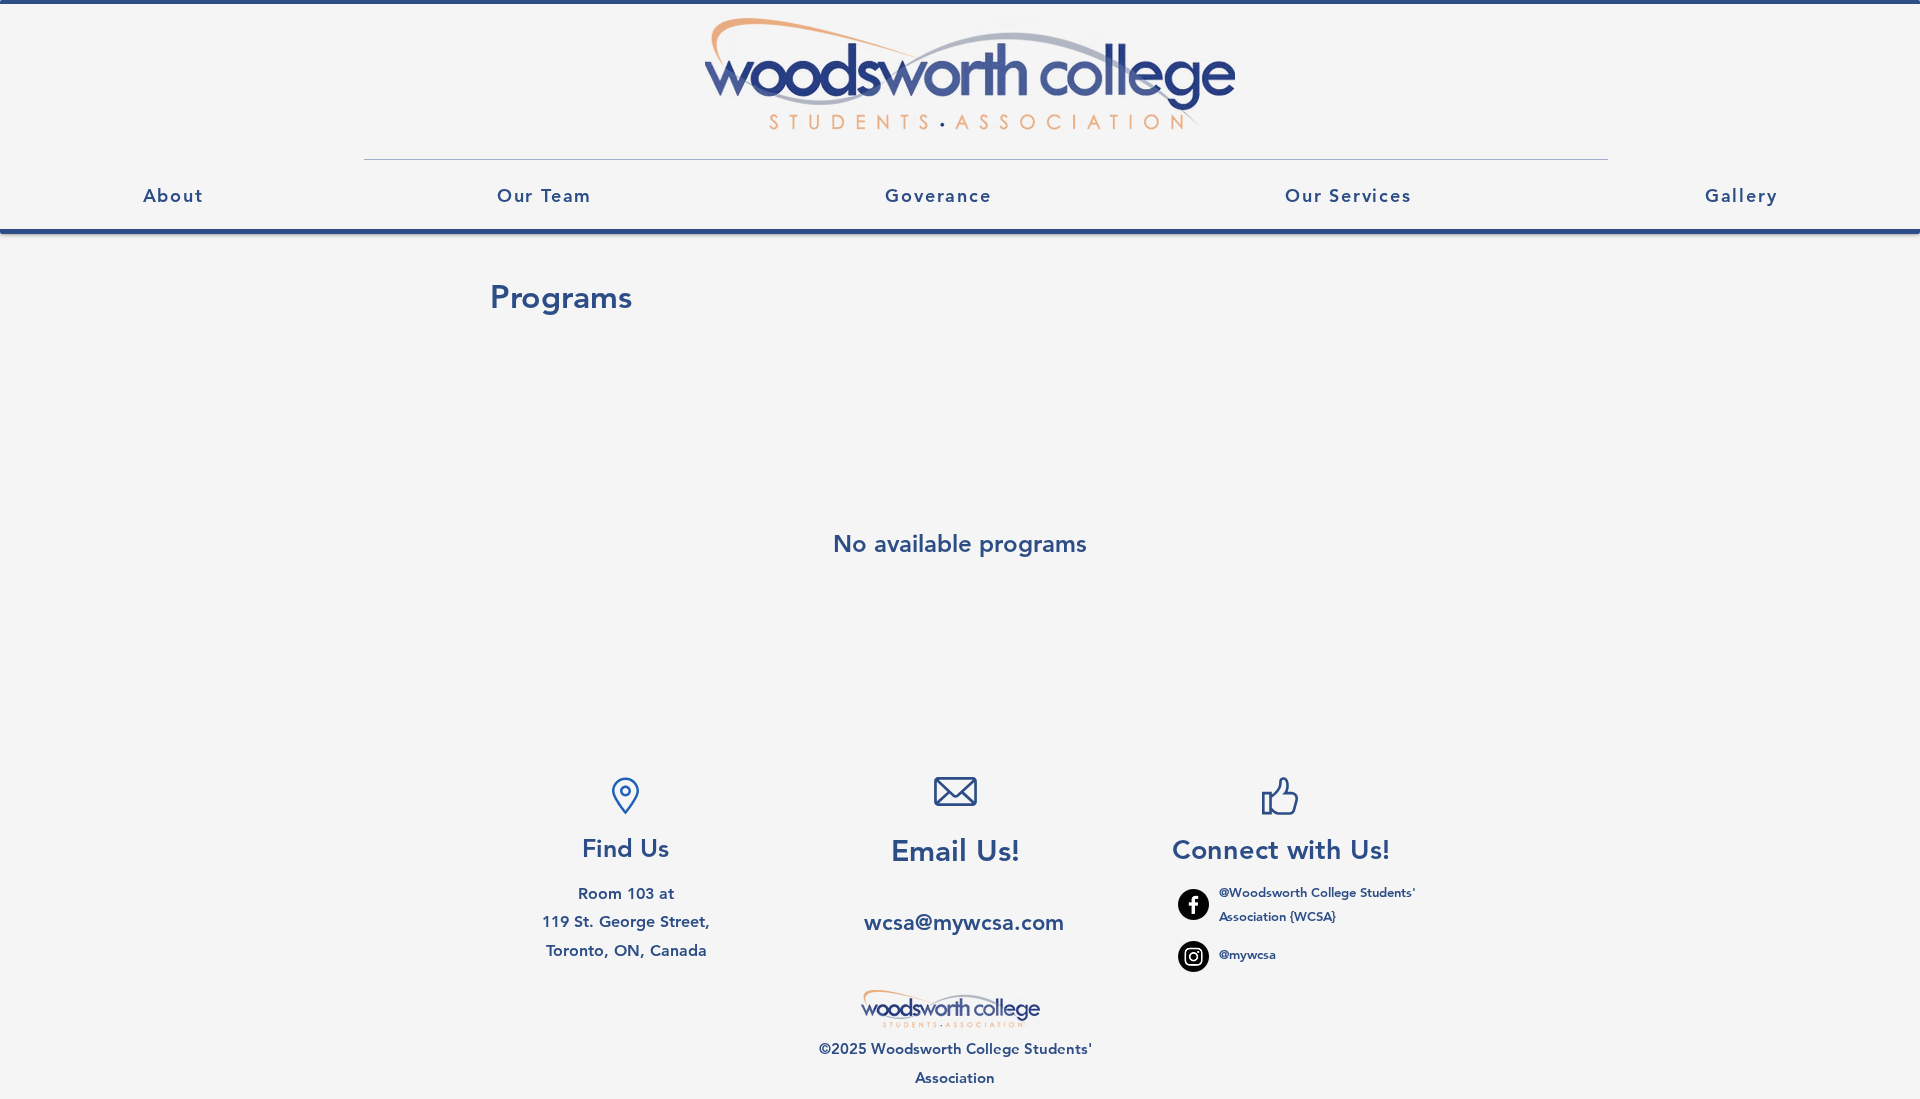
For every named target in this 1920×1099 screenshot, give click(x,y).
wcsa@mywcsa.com (964, 922)
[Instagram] (1193, 956)
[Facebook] (1193, 904)
